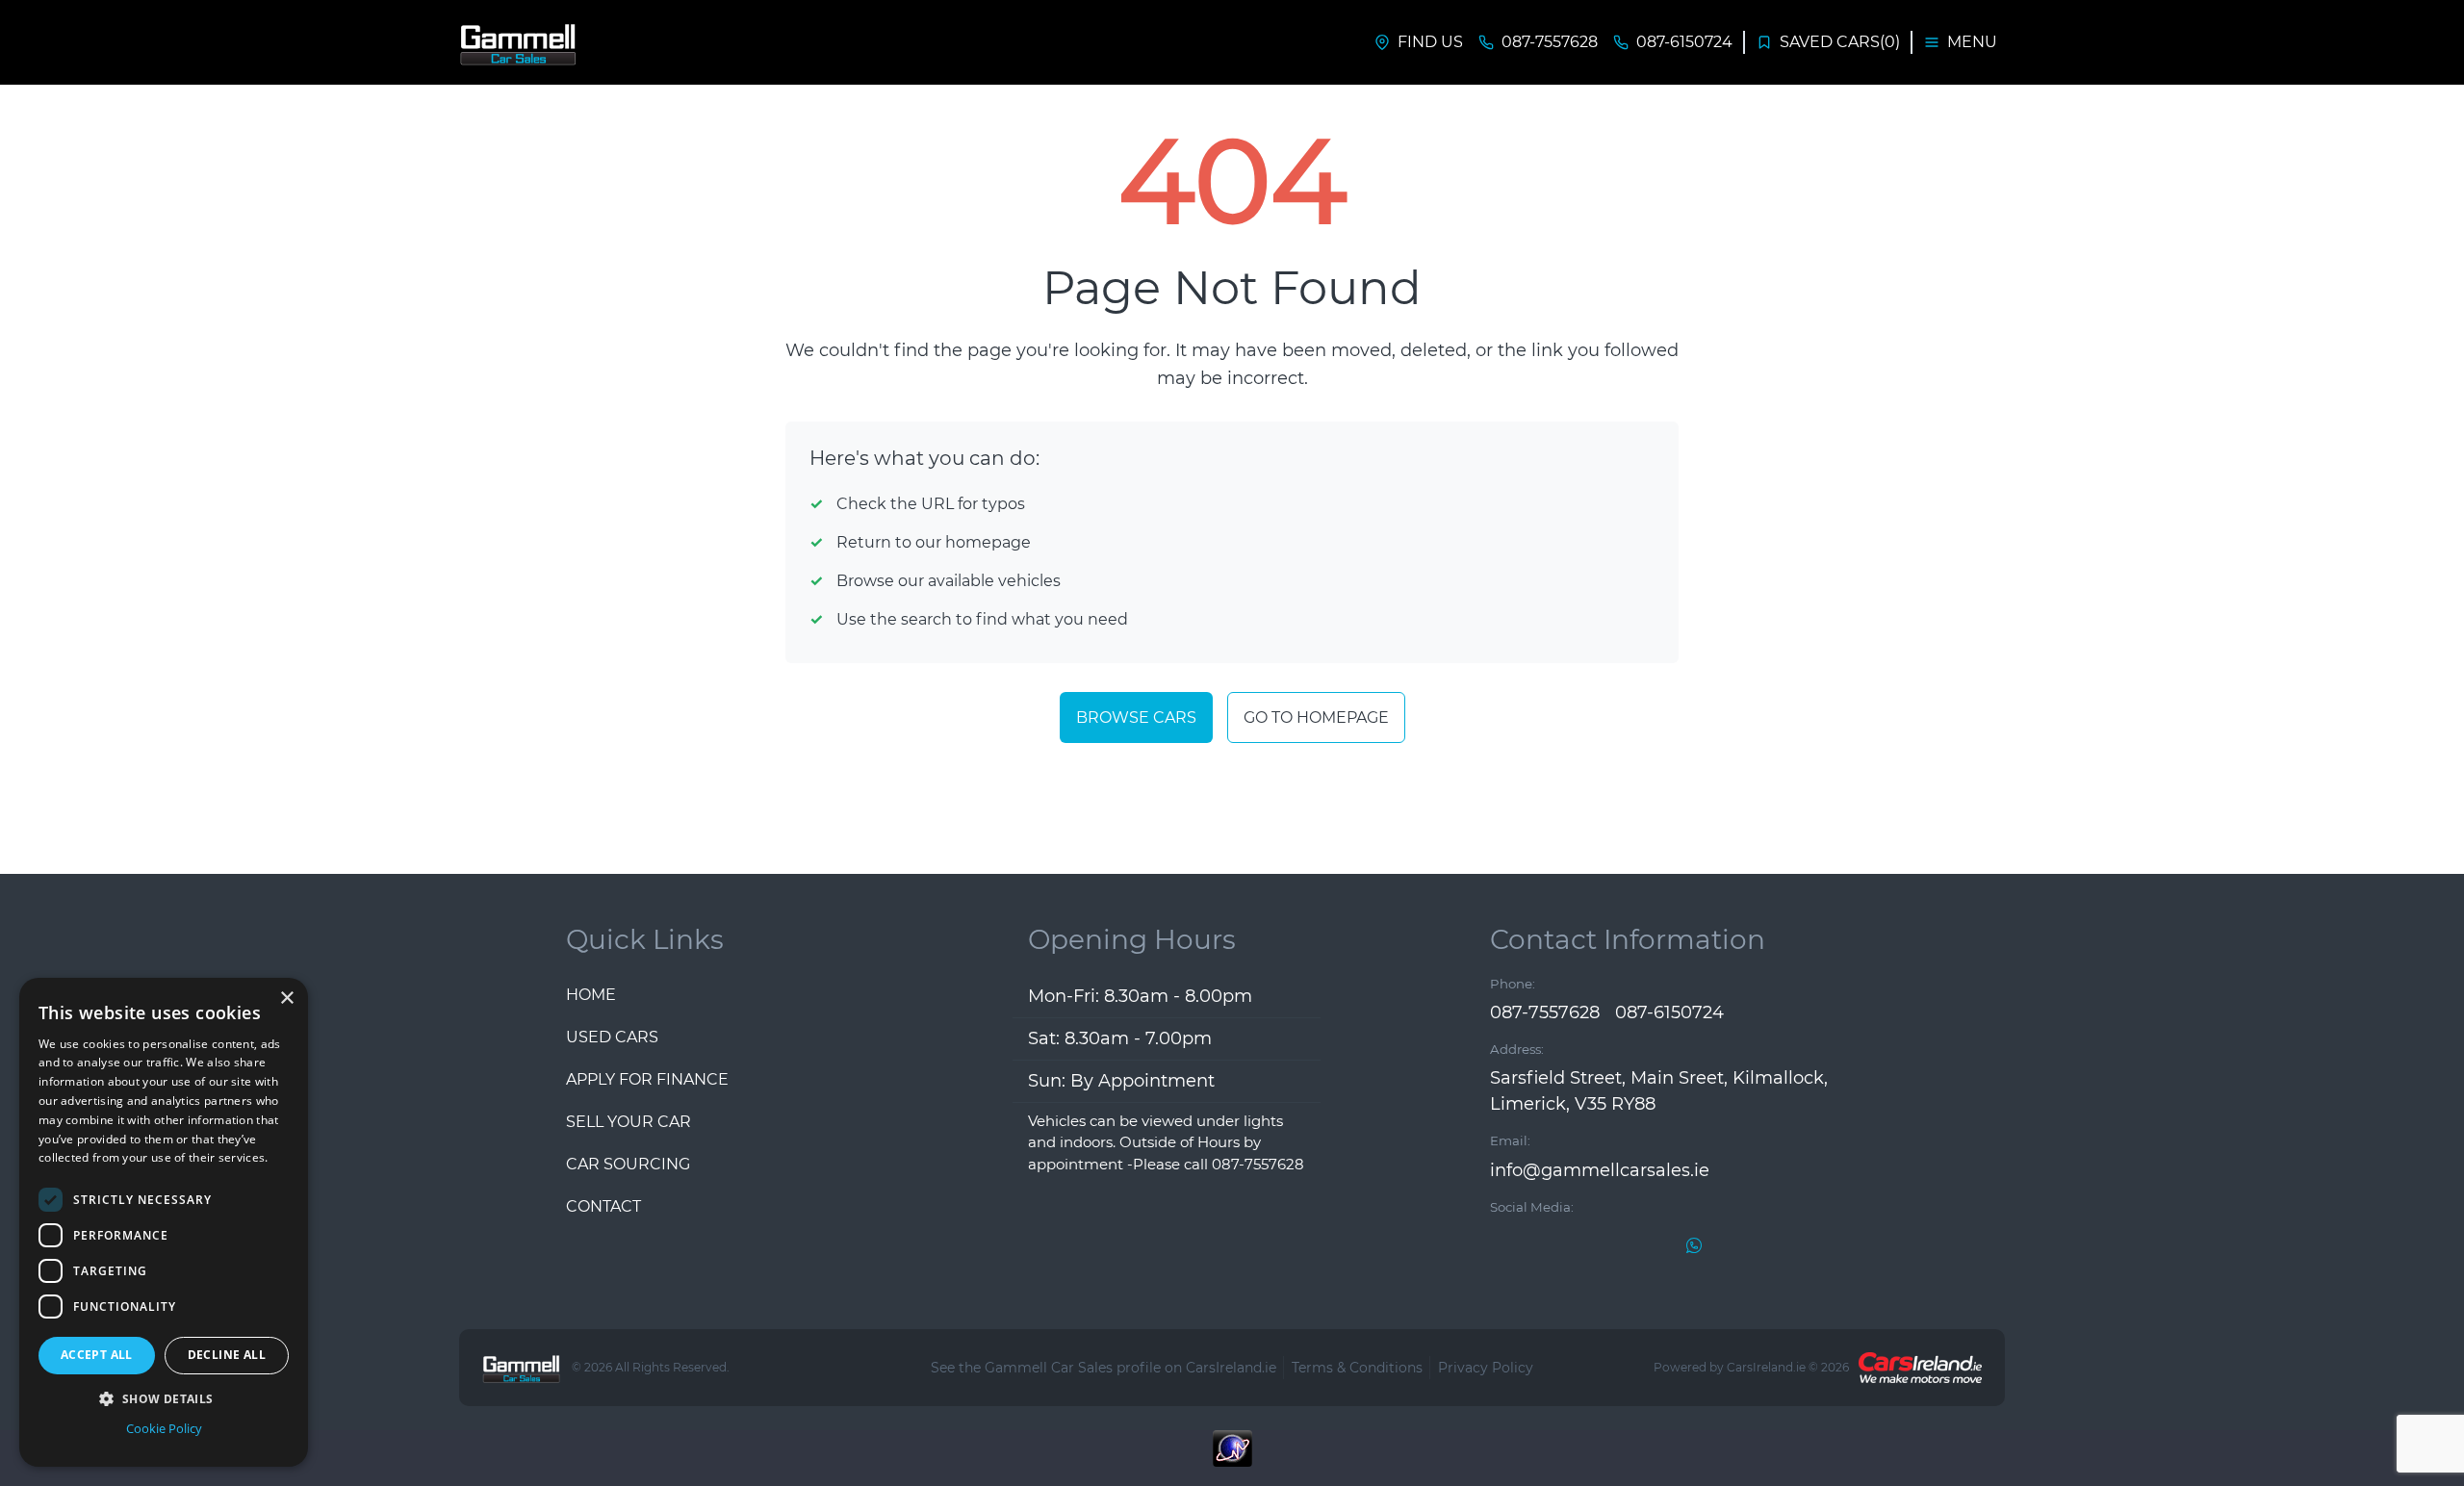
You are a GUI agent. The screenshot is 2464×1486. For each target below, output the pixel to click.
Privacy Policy (1486, 1368)
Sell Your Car (629, 1122)
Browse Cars (1136, 717)
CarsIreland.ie (1766, 1367)
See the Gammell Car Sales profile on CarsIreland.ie (1104, 1368)
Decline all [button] (227, 1355)
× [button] (286, 999)
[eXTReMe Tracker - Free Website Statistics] (1232, 1458)
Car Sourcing (628, 1164)
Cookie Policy (164, 1428)
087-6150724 (1669, 1012)
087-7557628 (1545, 1012)
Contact (603, 1206)
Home (591, 995)
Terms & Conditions (1357, 1368)
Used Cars (612, 1037)
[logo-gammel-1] (519, 42)
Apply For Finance (647, 1079)
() (1840, 42)
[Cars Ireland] (1920, 1368)
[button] (164, 1398)
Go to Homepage (1316, 717)
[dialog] (164, 1222)
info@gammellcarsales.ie (1600, 1170)
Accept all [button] (97, 1355)
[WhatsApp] (1694, 1244)
